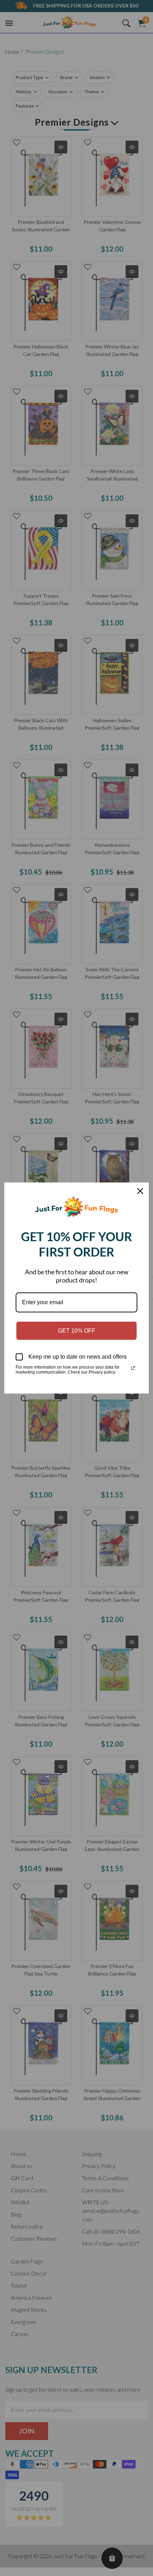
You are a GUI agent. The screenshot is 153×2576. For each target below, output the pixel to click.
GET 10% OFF (77, 1331)
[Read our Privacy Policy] (133, 1368)
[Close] (140, 1191)
